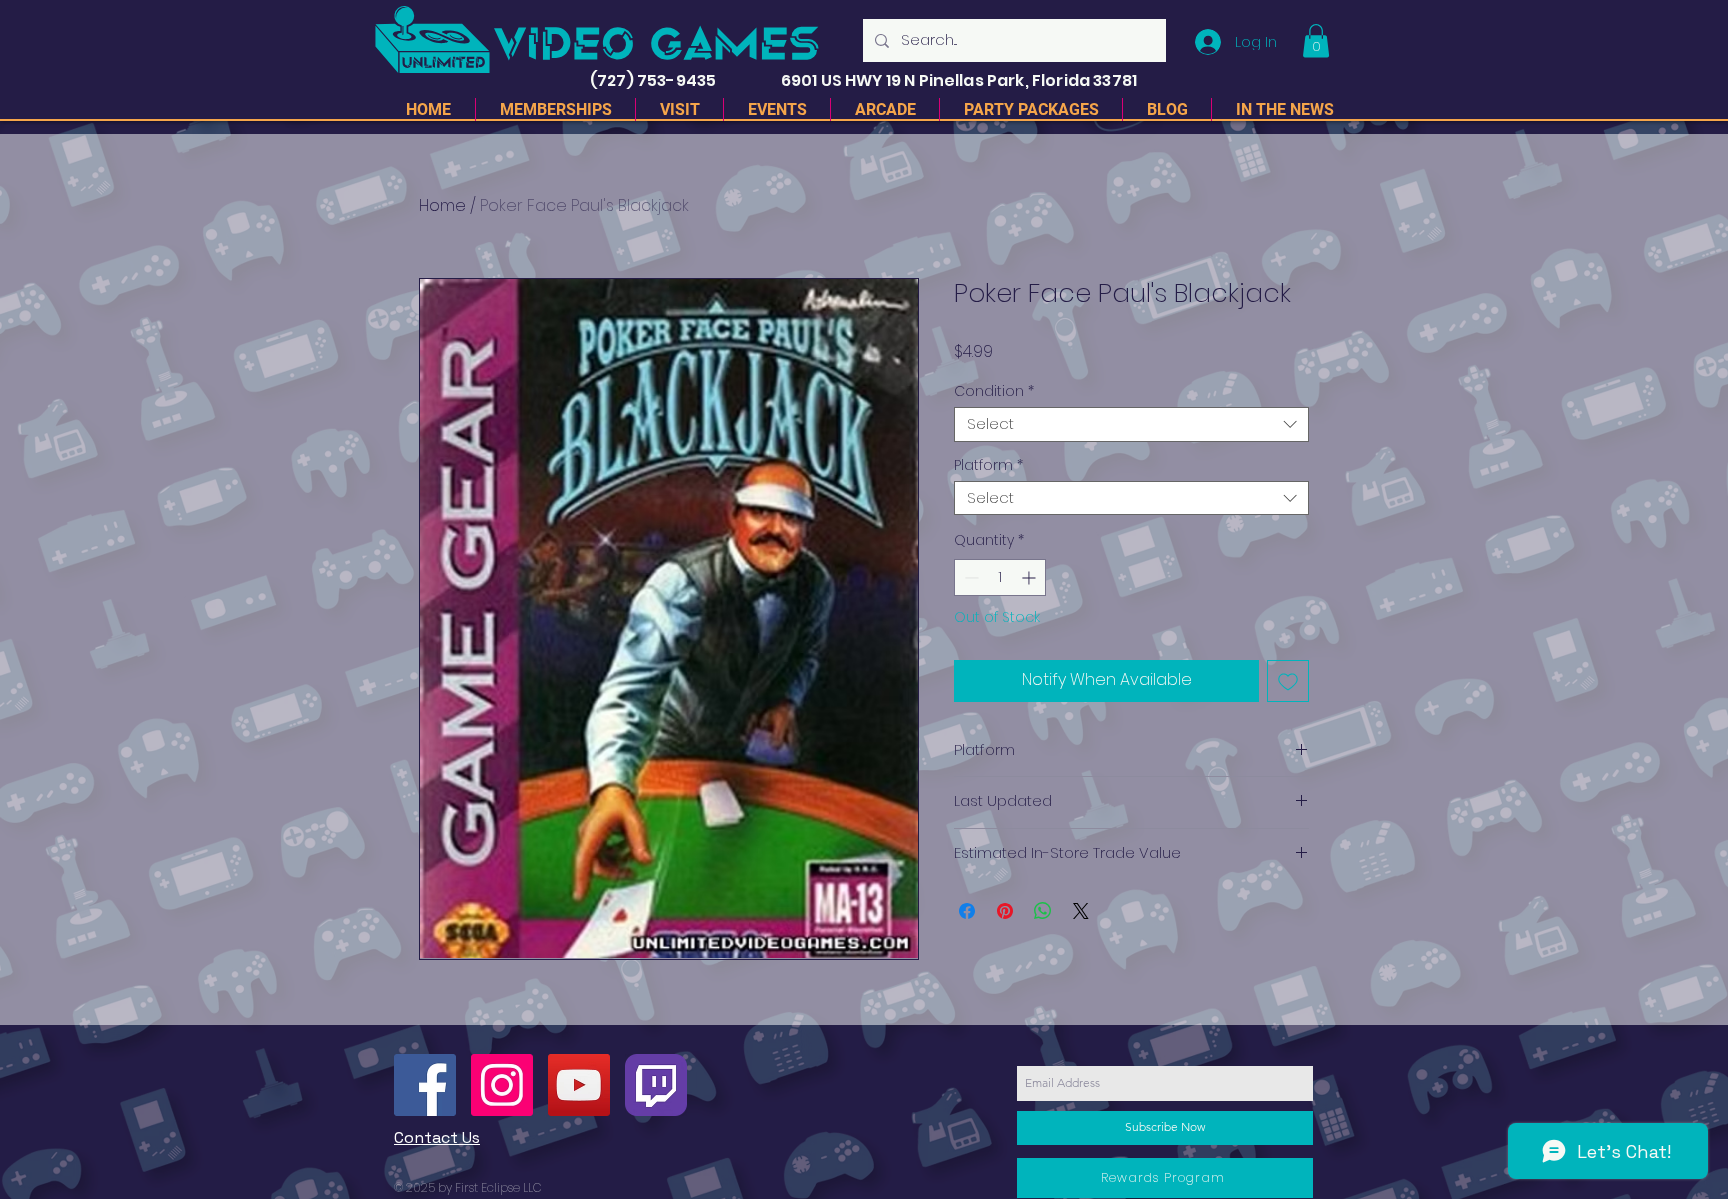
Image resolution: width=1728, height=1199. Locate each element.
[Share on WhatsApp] (1043, 911)
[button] (1316, 40)
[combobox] (1131, 424)
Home (442, 205)
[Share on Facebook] (967, 911)
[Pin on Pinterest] (1005, 911)
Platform (988, 465)
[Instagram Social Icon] (502, 1085)
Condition (994, 391)
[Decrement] (969, 577)
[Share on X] (1081, 911)
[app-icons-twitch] (656, 1085)
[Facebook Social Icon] (425, 1085)
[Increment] (1030, 577)
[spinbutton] (1000, 577)
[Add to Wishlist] (1288, 681)
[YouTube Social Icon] (579, 1085)
